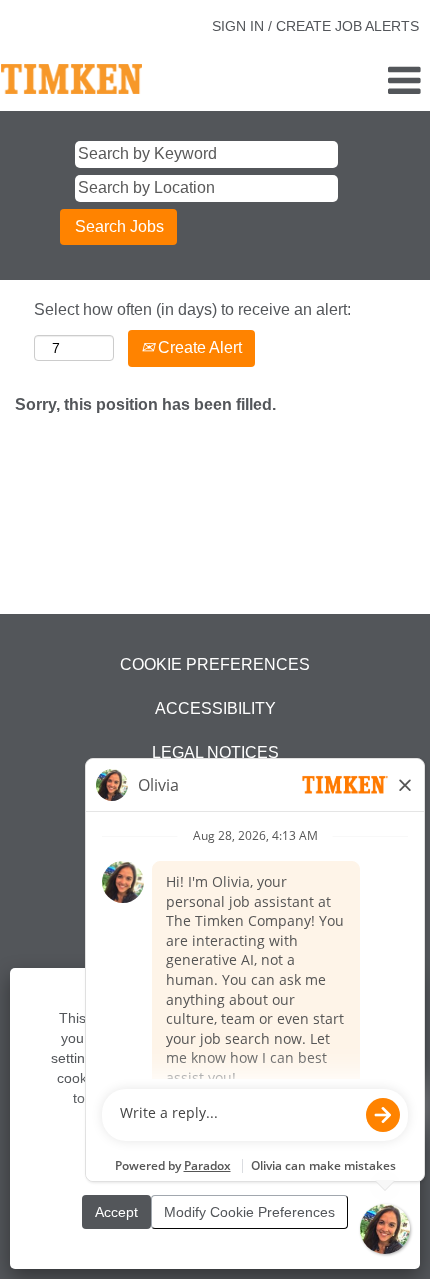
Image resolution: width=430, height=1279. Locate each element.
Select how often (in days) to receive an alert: (192, 309)
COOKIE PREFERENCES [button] (215, 664)
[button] (358, 82)
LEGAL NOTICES (215, 752)
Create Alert (198, 347)
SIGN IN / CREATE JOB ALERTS (315, 26)
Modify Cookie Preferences (249, 1212)
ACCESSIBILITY (215, 708)
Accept (116, 1212)
